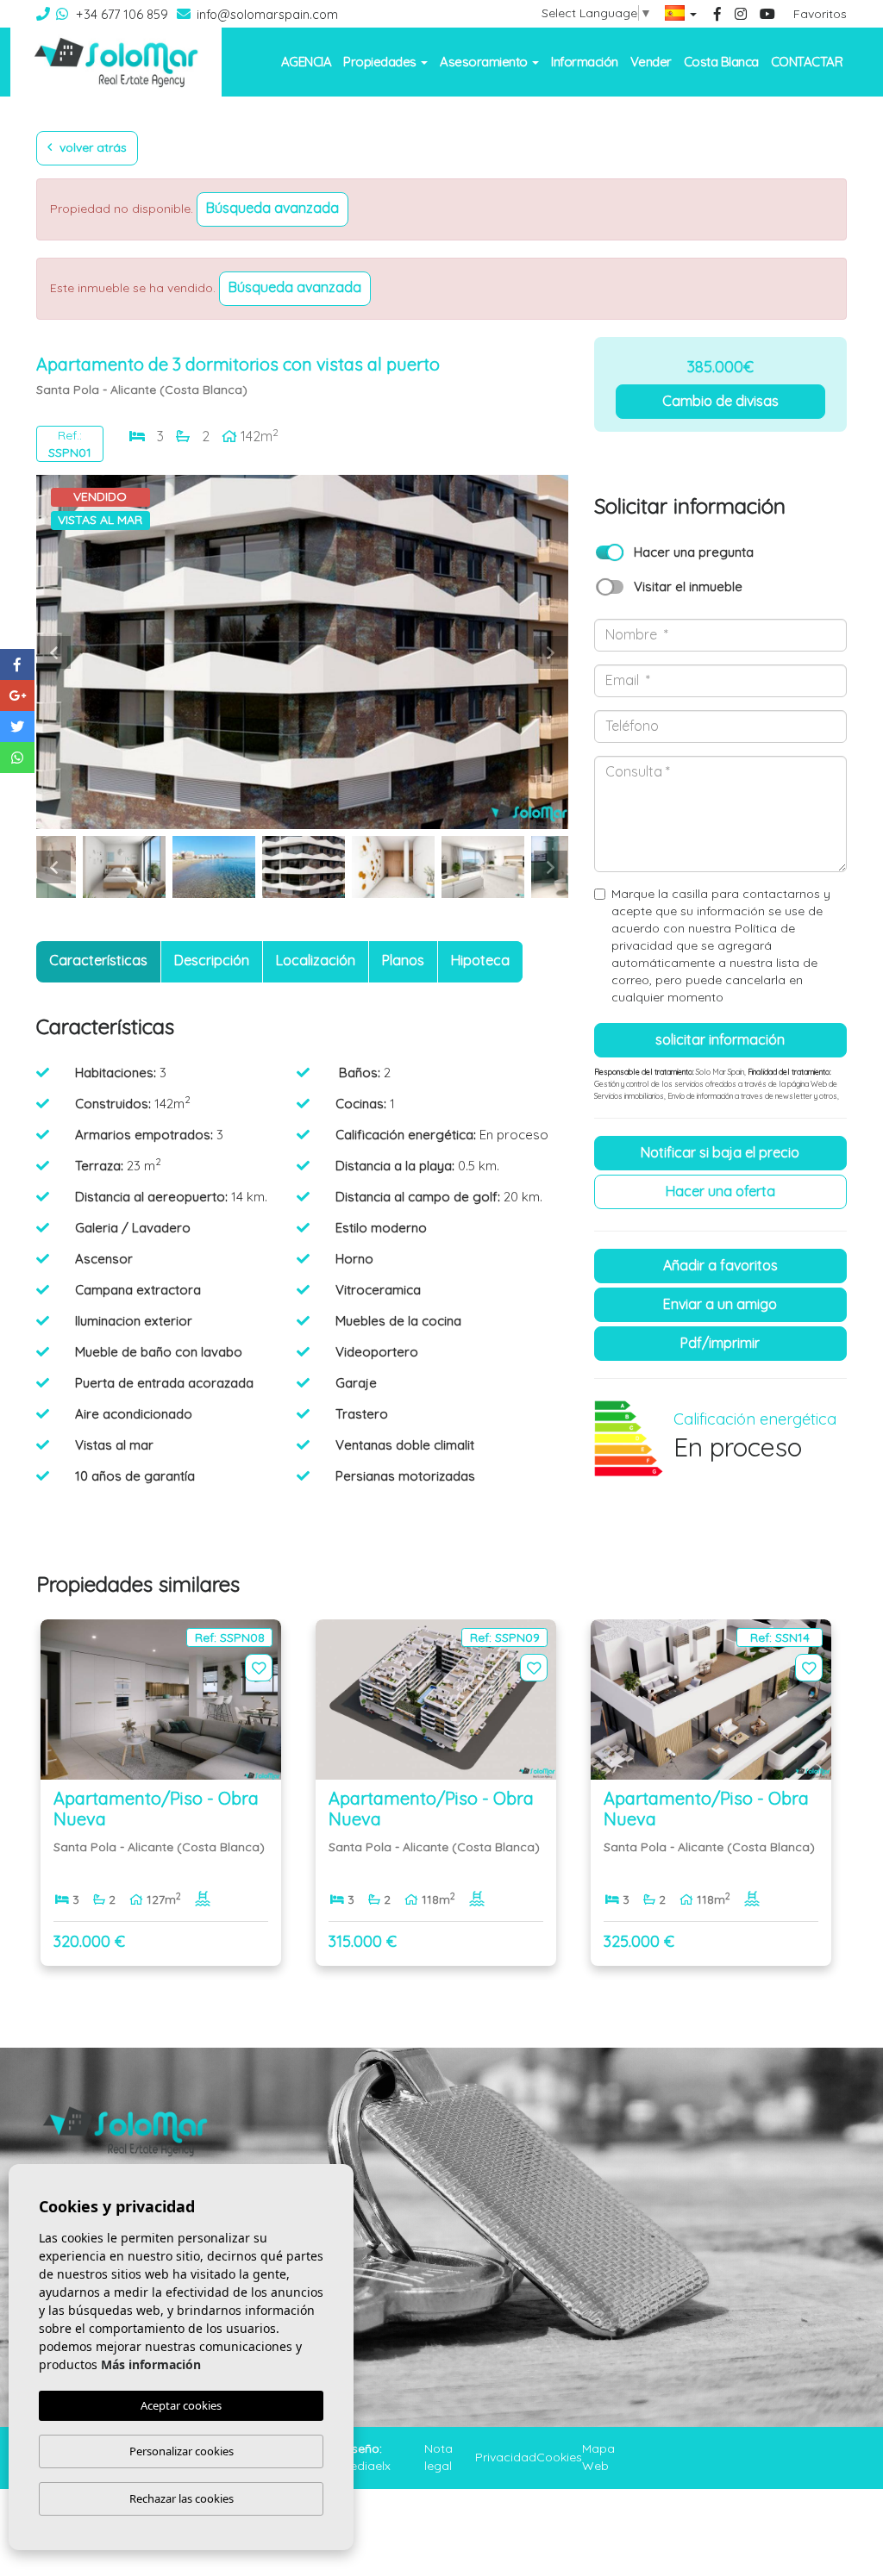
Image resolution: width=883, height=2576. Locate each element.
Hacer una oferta (720, 1191)
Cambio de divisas (720, 401)
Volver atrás (91, 147)
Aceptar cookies (181, 2405)
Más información (151, 2364)
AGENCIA (307, 62)
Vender (651, 62)
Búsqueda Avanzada (272, 208)
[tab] (98, 962)
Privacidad (506, 2457)
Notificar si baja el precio (720, 1152)
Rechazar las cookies (182, 2498)
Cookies (559, 2457)
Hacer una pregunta (694, 552)
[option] (302, 652)
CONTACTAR (807, 62)
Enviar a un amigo (720, 1304)
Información (585, 62)
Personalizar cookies (182, 2451)
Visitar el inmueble (688, 586)
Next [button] (551, 652)
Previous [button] (53, 652)
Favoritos (820, 14)
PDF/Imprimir (720, 1343)
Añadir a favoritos (720, 1265)
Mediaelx (366, 2466)
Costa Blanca (721, 62)
